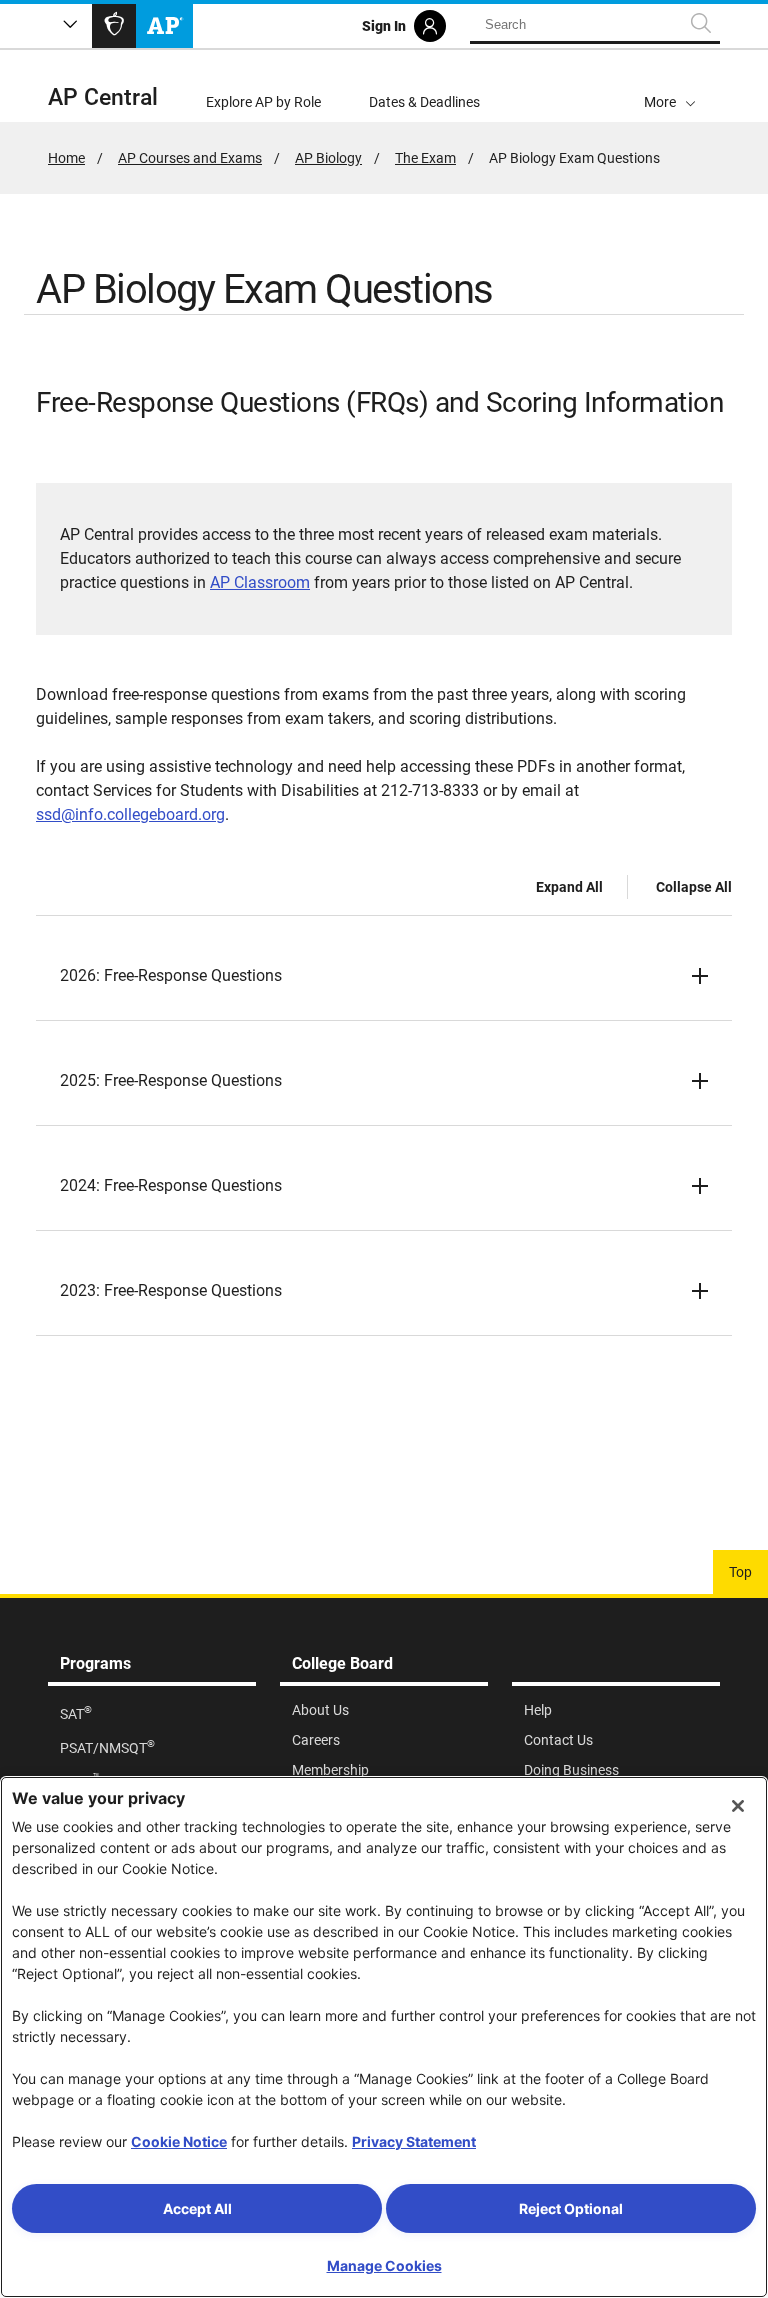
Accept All (197, 2208)
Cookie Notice (179, 2141)
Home (66, 158)
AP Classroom (260, 582)
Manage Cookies (384, 2265)
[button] (670, 86)
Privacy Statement (414, 2141)
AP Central (103, 97)
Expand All (569, 887)
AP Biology (328, 158)
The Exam (425, 158)
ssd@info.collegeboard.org (130, 814)
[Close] (738, 1806)
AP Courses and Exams (190, 158)
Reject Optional (571, 2208)
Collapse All (694, 887)
